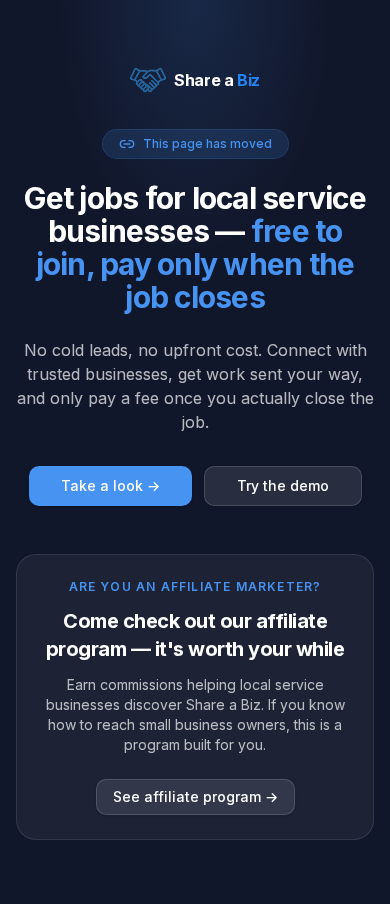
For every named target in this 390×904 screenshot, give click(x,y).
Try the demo (283, 485)
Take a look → (110, 485)
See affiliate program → (195, 796)
